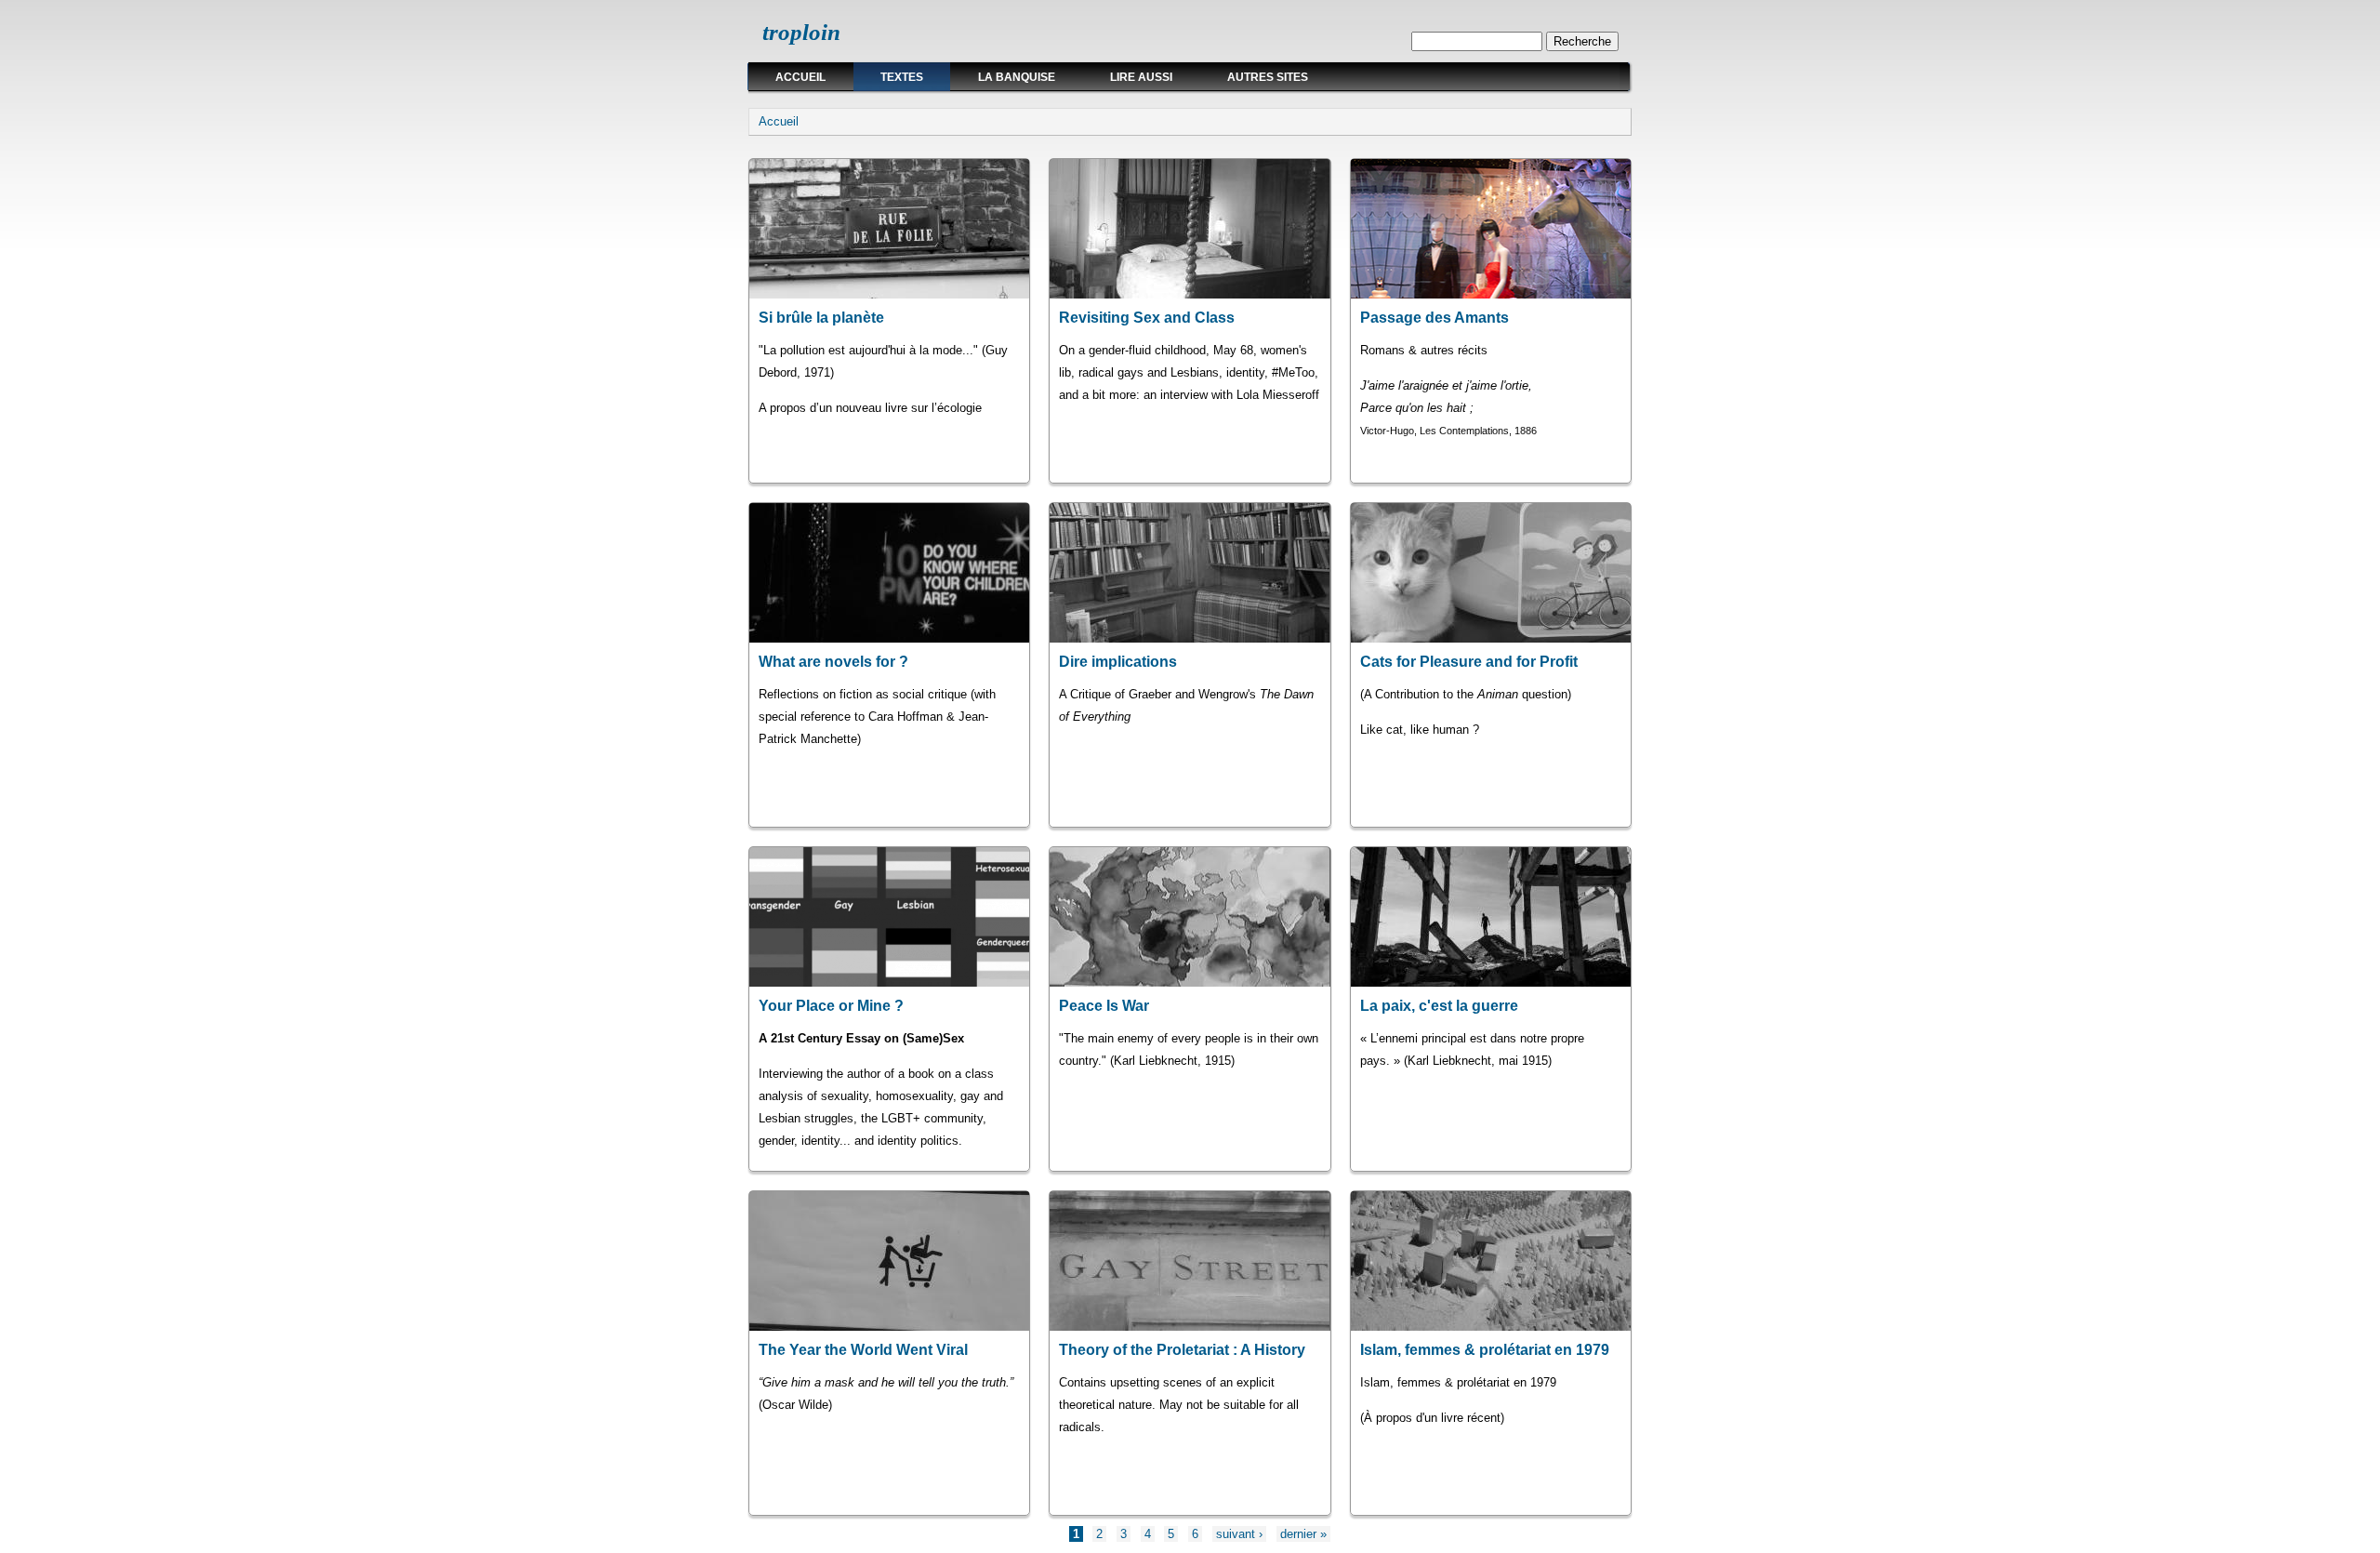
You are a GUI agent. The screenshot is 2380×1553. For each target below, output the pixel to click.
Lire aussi (1141, 77)
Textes (902, 77)
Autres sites (1268, 77)
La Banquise (1017, 77)
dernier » (1303, 1534)
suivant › (1239, 1534)
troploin (801, 32)
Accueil (800, 77)
